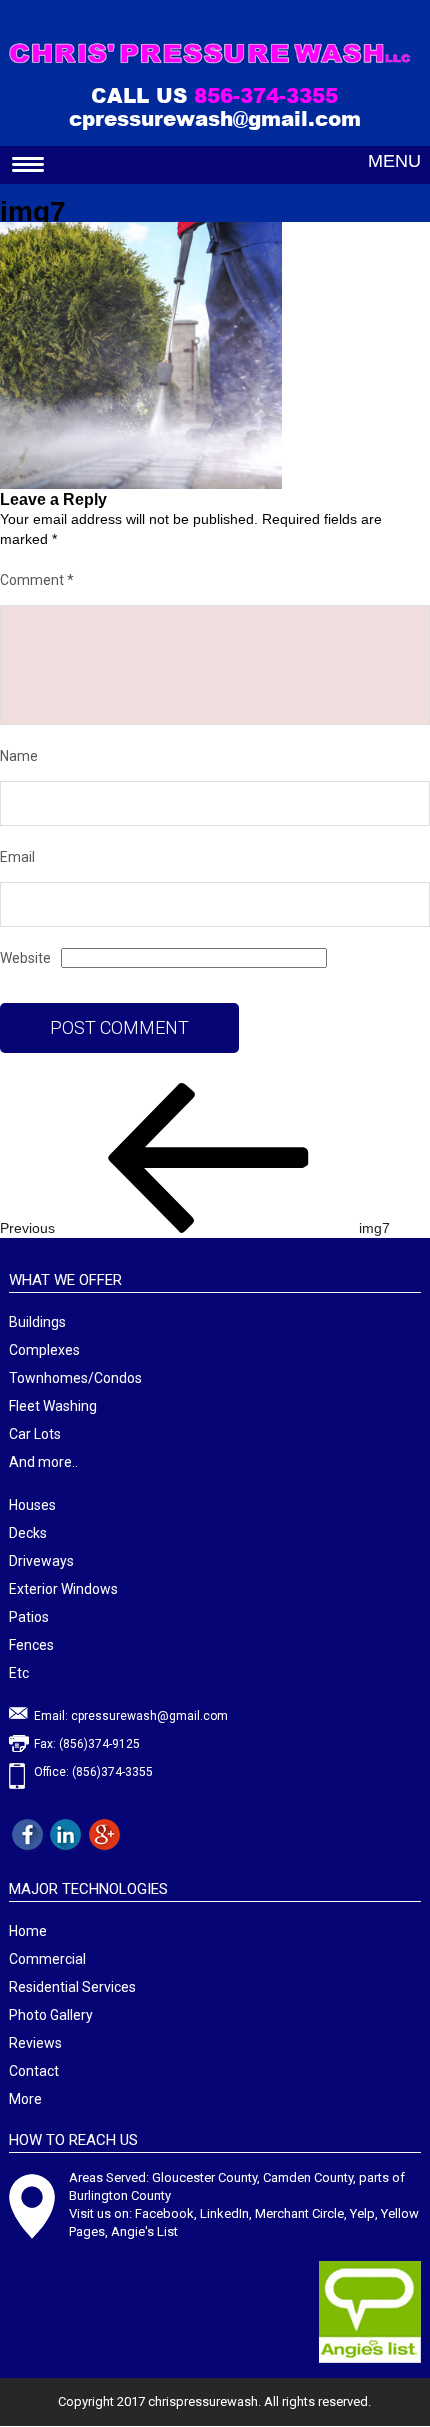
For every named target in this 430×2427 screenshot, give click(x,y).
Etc (19, 1673)
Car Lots (35, 1434)
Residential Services (72, 1987)
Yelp (362, 2213)
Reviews (35, 2043)
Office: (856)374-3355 (93, 1772)
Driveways (41, 1561)
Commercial (47, 1959)
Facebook (164, 2213)
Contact (34, 2071)
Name (19, 756)
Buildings (37, 1322)
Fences (31, 1645)
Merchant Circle (299, 2213)
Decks (28, 1533)
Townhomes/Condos (75, 1378)
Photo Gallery (51, 2015)
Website (25, 958)
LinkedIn (224, 2213)
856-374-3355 (266, 95)
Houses (32, 1505)
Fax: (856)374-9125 (87, 1744)
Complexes (44, 1350)
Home (28, 1931)
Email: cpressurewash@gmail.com (131, 1716)
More (25, 2099)
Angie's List (144, 2231)
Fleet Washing (53, 1406)
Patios (29, 1617)
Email (17, 857)
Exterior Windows (63, 1589)
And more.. (43, 1462)
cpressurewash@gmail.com (215, 118)
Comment (37, 580)
